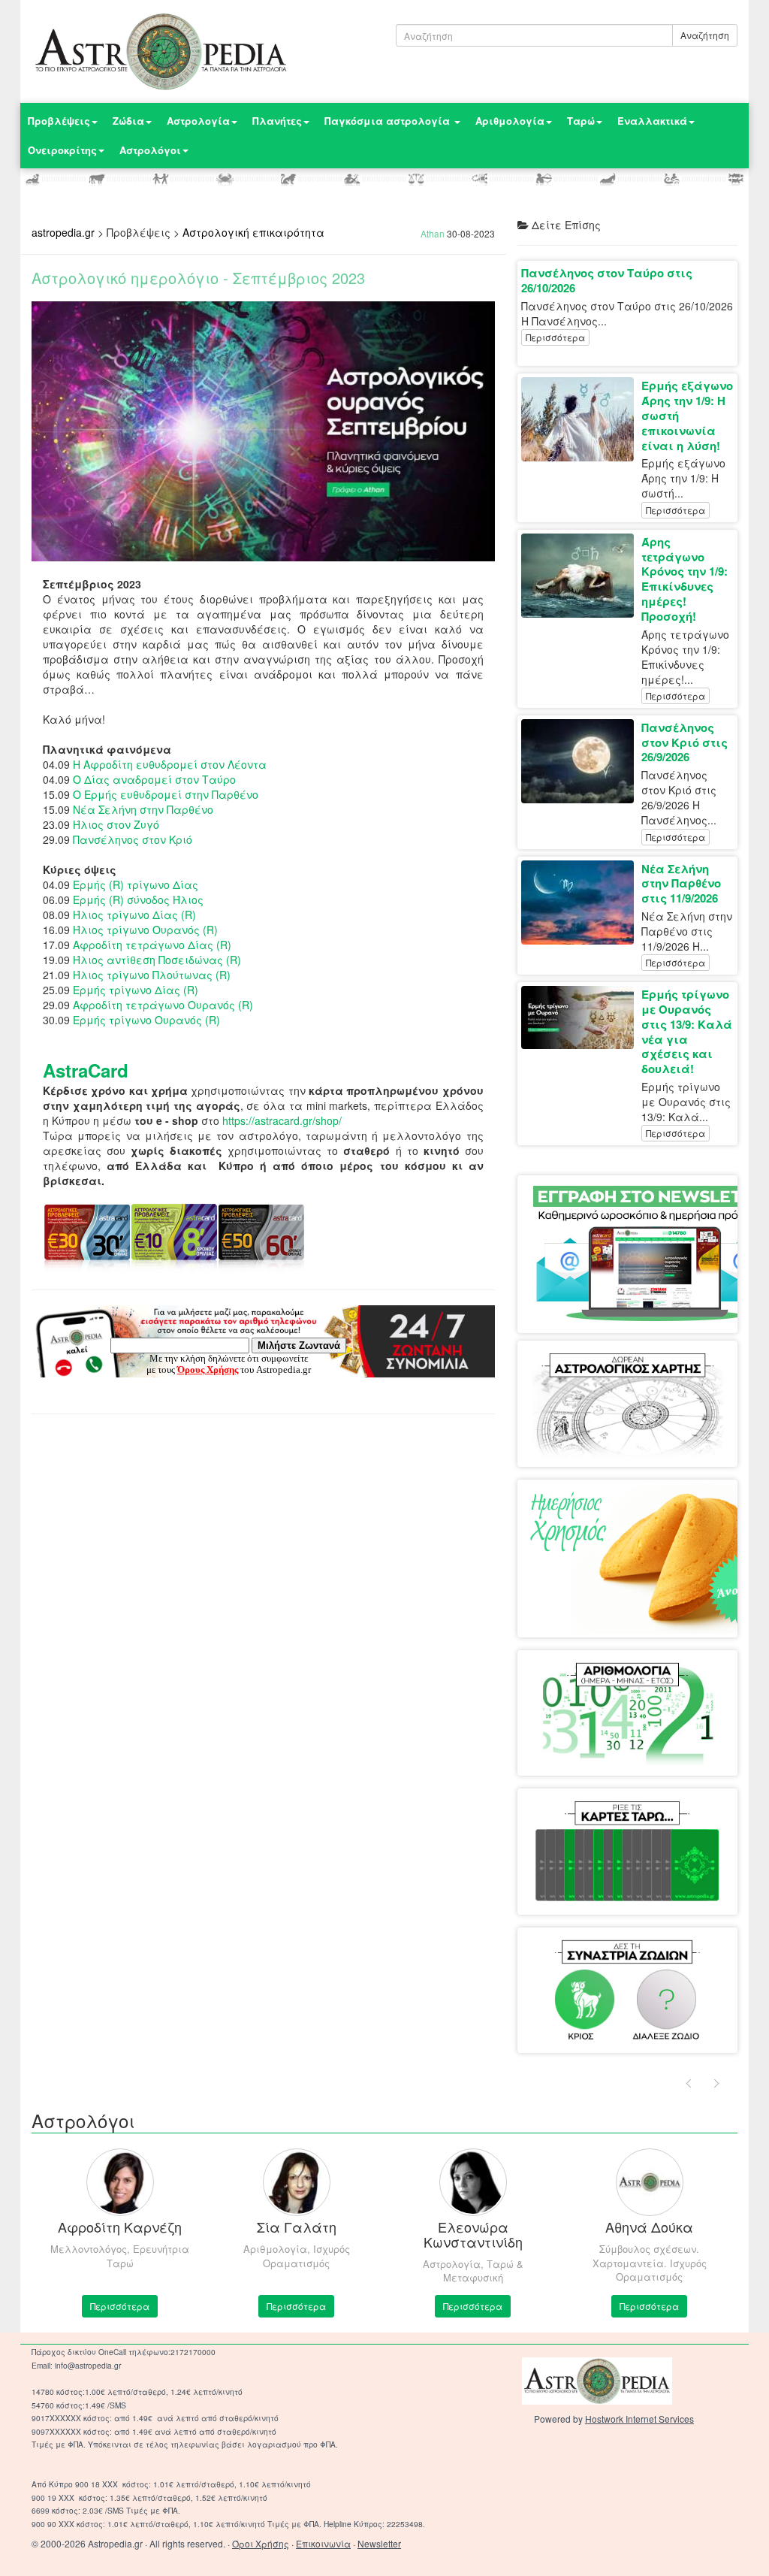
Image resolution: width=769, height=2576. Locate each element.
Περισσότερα (555, 337)
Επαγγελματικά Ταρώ (627, 1856)
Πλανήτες (277, 121)
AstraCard (86, 1070)
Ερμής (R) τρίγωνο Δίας (136, 884)
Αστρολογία (198, 121)
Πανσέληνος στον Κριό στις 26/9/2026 (685, 742)
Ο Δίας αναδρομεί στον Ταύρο (154, 779)
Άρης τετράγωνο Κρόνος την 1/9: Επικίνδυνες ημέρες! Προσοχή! (685, 579)
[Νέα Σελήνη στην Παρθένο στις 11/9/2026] (581, 903)
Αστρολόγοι (150, 150)
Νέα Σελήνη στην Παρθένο (143, 809)
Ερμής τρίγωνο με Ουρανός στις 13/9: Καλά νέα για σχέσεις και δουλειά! (687, 1031)
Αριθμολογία (510, 121)
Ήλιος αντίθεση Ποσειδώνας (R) (157, 960)
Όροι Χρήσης (261, 2543)
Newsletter (379, 2543)
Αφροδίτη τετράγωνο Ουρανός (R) (163, 1005)
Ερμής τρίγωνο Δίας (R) (136, 990)
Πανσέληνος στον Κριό (133, 839)
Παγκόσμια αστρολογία (389, 121)
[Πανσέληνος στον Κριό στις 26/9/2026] (581, 761)
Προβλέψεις (59, 121)
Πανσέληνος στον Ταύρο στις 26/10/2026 (607, 280)
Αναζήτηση (705, 35)
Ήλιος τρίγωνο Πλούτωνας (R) (152, 975)
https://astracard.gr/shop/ (282, 1120)
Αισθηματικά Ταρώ (627, 1818)
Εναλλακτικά (652, 121)
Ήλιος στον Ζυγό (116, 824)
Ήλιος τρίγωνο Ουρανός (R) (145, 930)
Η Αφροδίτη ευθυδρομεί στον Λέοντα (170, 764)
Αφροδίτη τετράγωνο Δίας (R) (152, 945)
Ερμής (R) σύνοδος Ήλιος (138, 899)
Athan (433, 233)
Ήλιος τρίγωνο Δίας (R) (134, 915)
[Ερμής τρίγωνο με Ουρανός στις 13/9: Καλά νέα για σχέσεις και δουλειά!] (581, 1017)
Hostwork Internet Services (639, 2419)
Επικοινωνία (323, 2543)
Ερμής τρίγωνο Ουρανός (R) (146, 1020)
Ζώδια (128, 121)
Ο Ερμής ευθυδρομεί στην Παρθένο (166, 794)
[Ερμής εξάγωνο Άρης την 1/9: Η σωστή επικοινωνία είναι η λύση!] (581, 419)
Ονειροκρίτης (62, 150)
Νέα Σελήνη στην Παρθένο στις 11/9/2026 (681, 884)
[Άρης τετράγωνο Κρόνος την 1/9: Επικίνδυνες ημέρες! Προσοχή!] (581, 576)
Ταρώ (581, 121)
